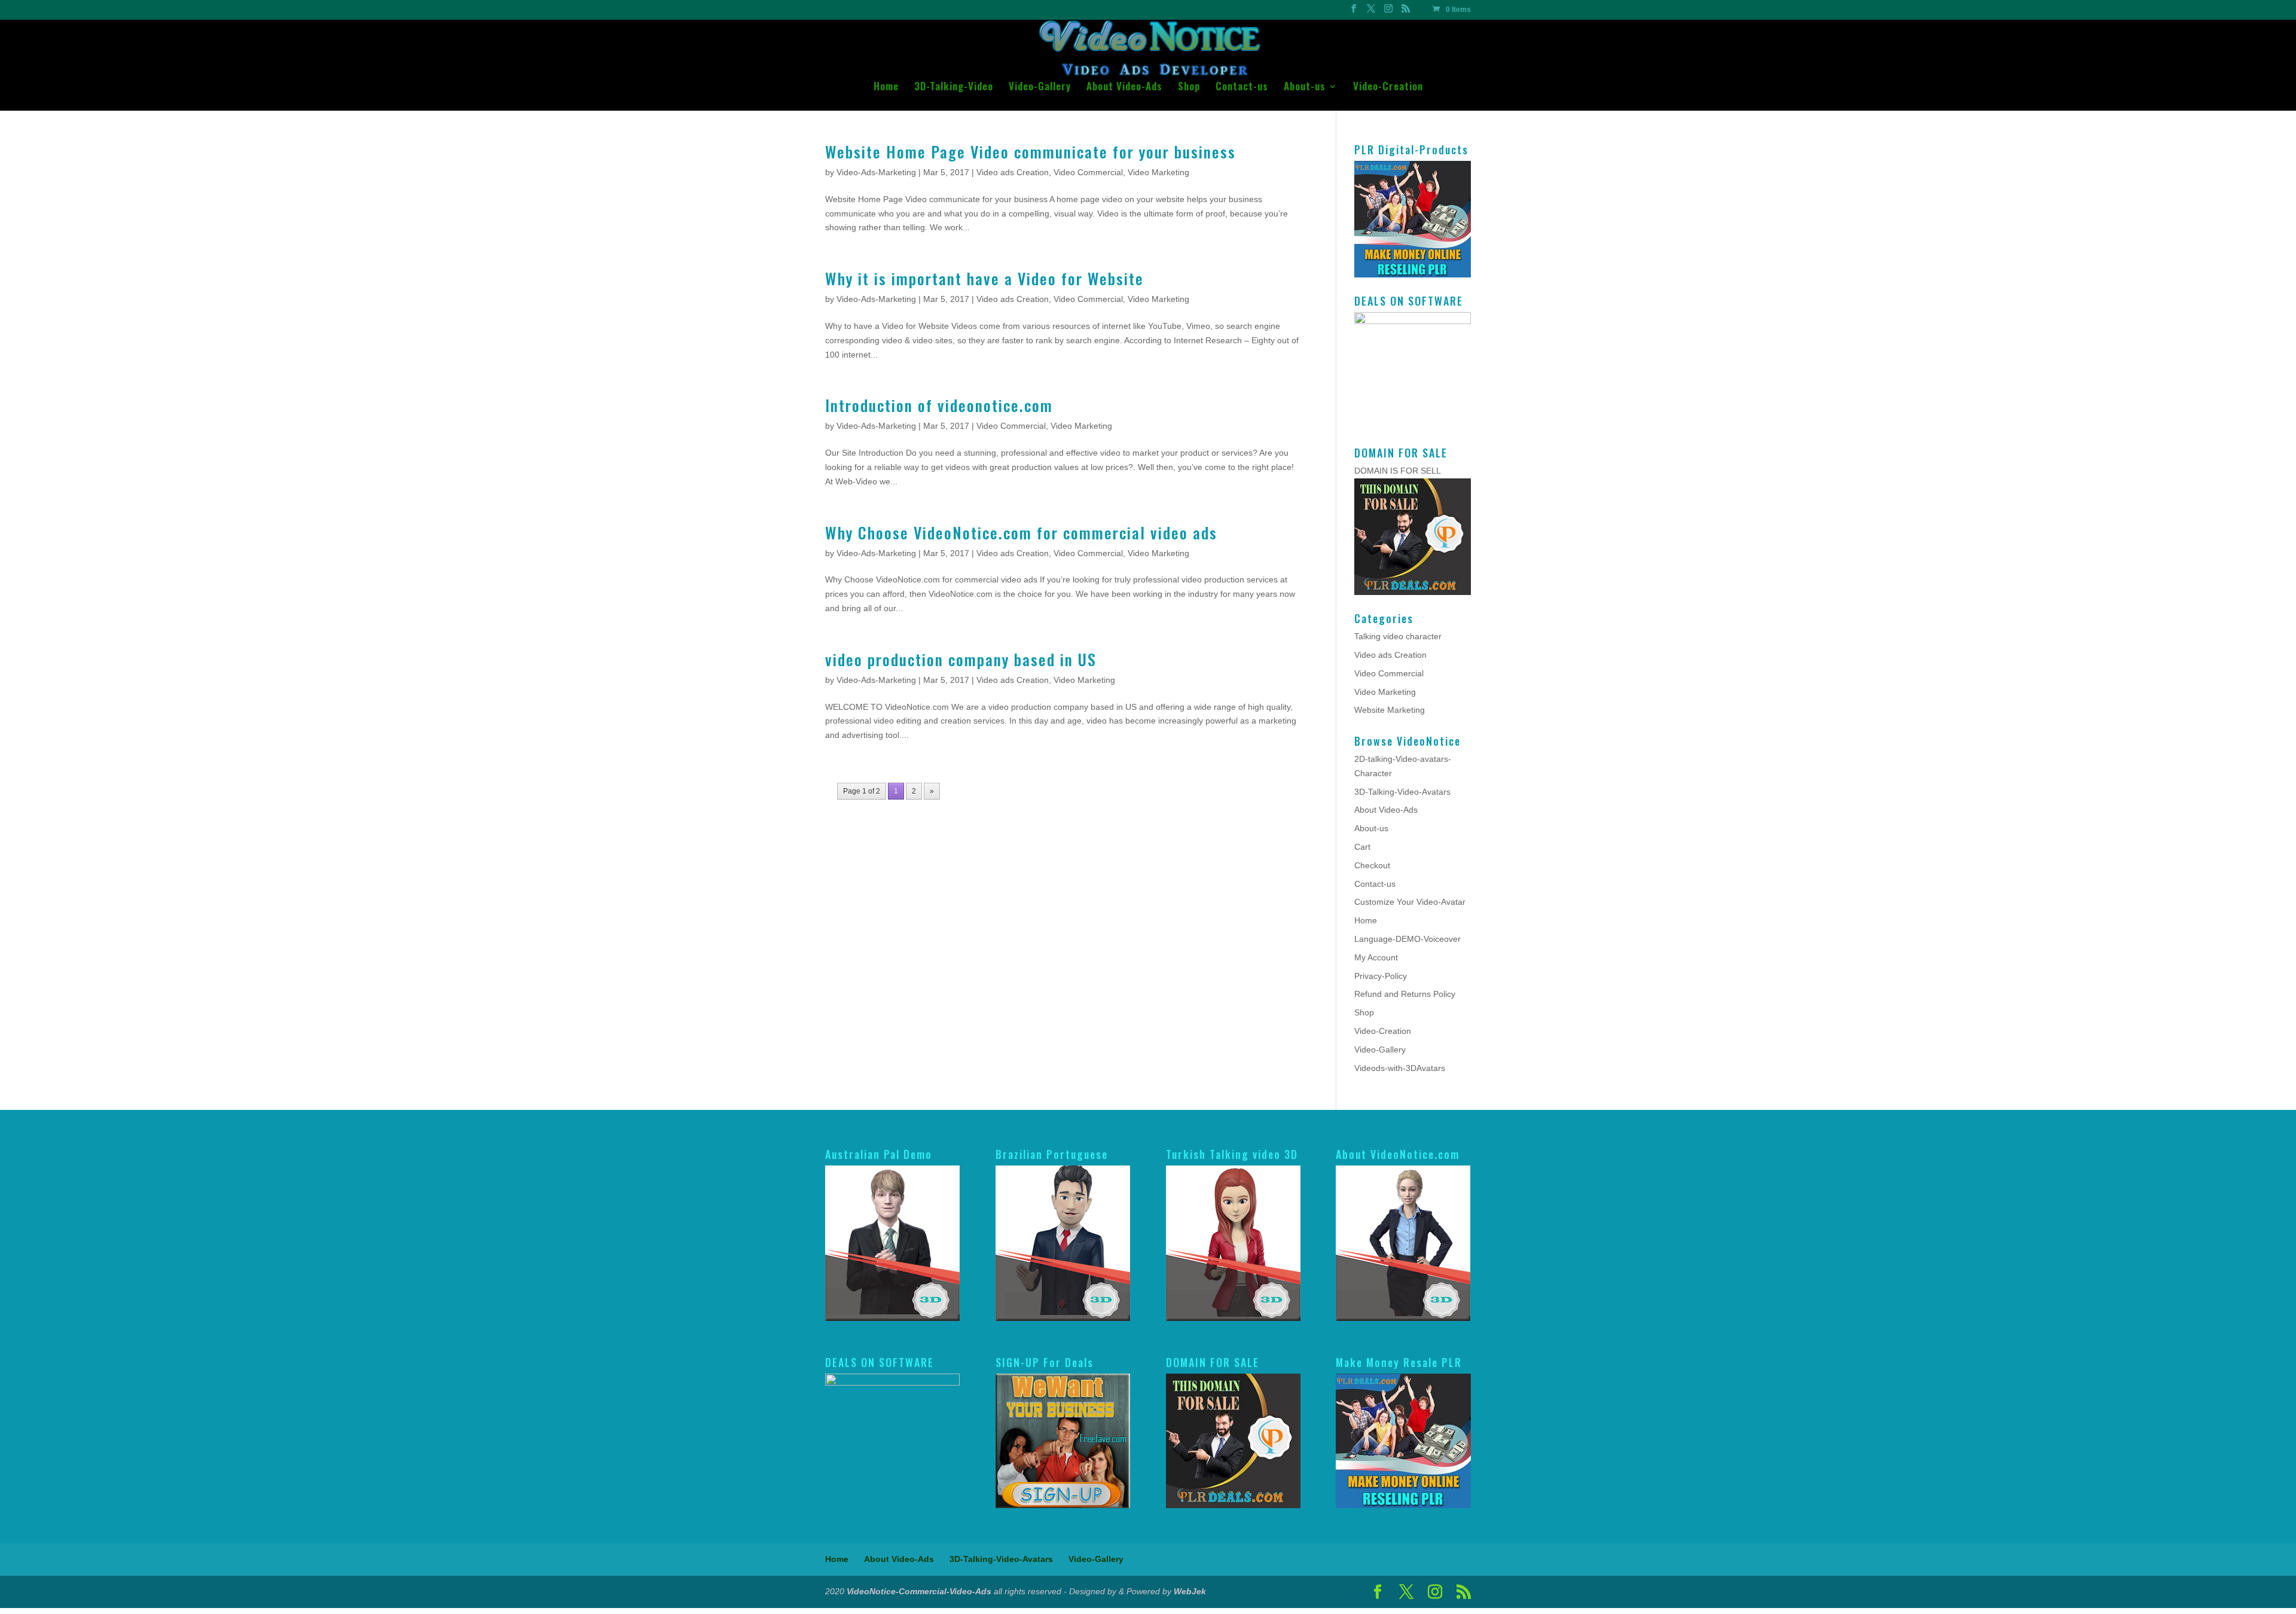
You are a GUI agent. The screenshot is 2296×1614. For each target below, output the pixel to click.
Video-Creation (1388, 88)
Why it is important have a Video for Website (984, 278)
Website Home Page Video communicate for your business (1031, 152)
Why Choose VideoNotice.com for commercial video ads (1021, 533)
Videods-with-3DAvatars (1400, 1068)
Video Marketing (1158, 172)
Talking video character (1398, 636)
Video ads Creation (1013, 172)
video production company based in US (961, 659)
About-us (1305, 88)
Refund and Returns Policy (1405, 994)
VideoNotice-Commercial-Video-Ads (919, 1591)
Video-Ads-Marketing (876, 172)
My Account (1376, 957)
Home (886, 88)
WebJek (1190, 1591)
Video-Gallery (1040, 88)
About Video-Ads (1124, 88)
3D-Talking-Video (954, 88)
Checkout (1372, 865)
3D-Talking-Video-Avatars (1402, 792)
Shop (1189, 88)
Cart (1362, 847)
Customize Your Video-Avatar (1410, 902)
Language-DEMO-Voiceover (1407, 939)
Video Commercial (1088, 172)
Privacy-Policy (1381, 976)
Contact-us (1242, 88)
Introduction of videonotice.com (939, 405)
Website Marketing (1390, 710)
